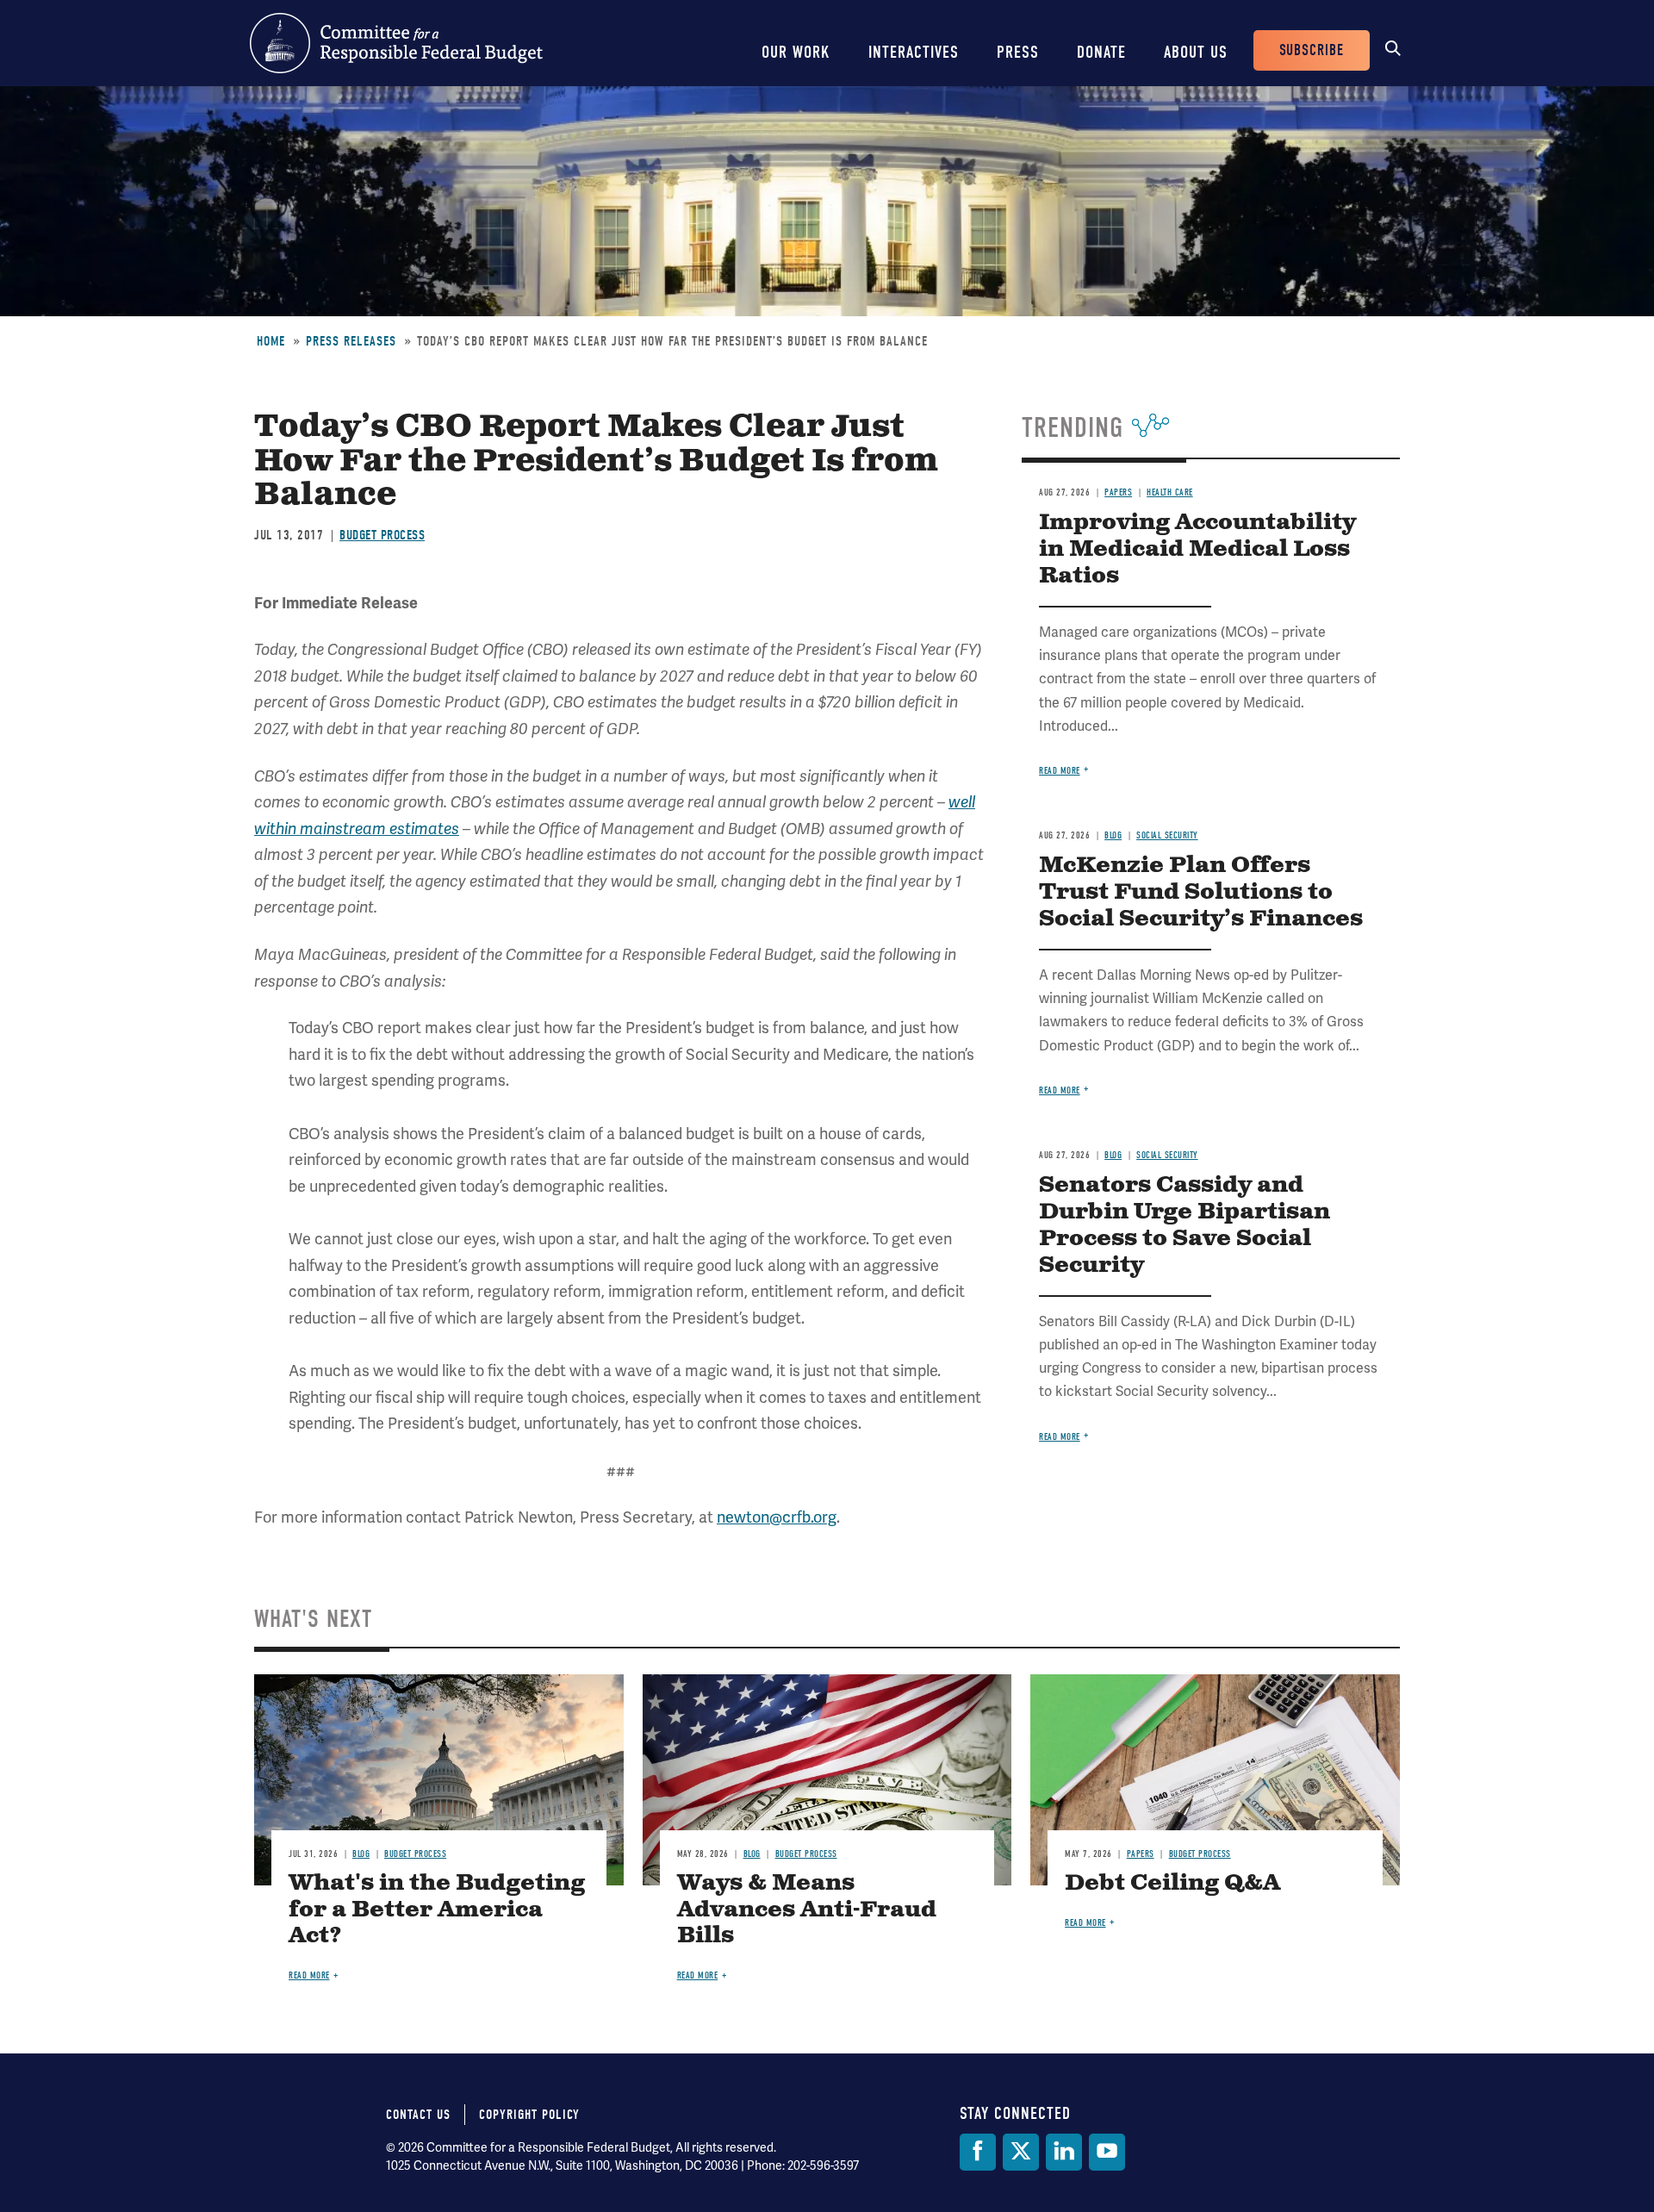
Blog (1113, 835)
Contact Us (418, 2115)
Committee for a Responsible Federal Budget (396, 43)
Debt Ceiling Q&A (1172, 1883)
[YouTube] (1107, 2152)
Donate (1101, 52)
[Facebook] (978, 2152)
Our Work (796, 52)
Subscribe (1312, 50)
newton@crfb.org (777, 1517)
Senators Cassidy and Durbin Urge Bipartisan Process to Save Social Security (1185, 1225)
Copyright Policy (529, 2115)
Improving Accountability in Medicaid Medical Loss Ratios (1197, 549)
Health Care (1170, 492)
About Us (1196, 52)
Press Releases (351, 341)
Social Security (1167, 835)
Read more (1060, 771)
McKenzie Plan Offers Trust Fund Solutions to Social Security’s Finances (1201, 892)
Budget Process (382, 535)
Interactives (914, 52)
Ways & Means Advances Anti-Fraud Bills (807, 1910)
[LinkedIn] (1064, 2152)
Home (271, 341)
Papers (1118, 492)
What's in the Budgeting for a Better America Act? (437, 1910)
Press (1018, 52)
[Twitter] (1021, 2152)
